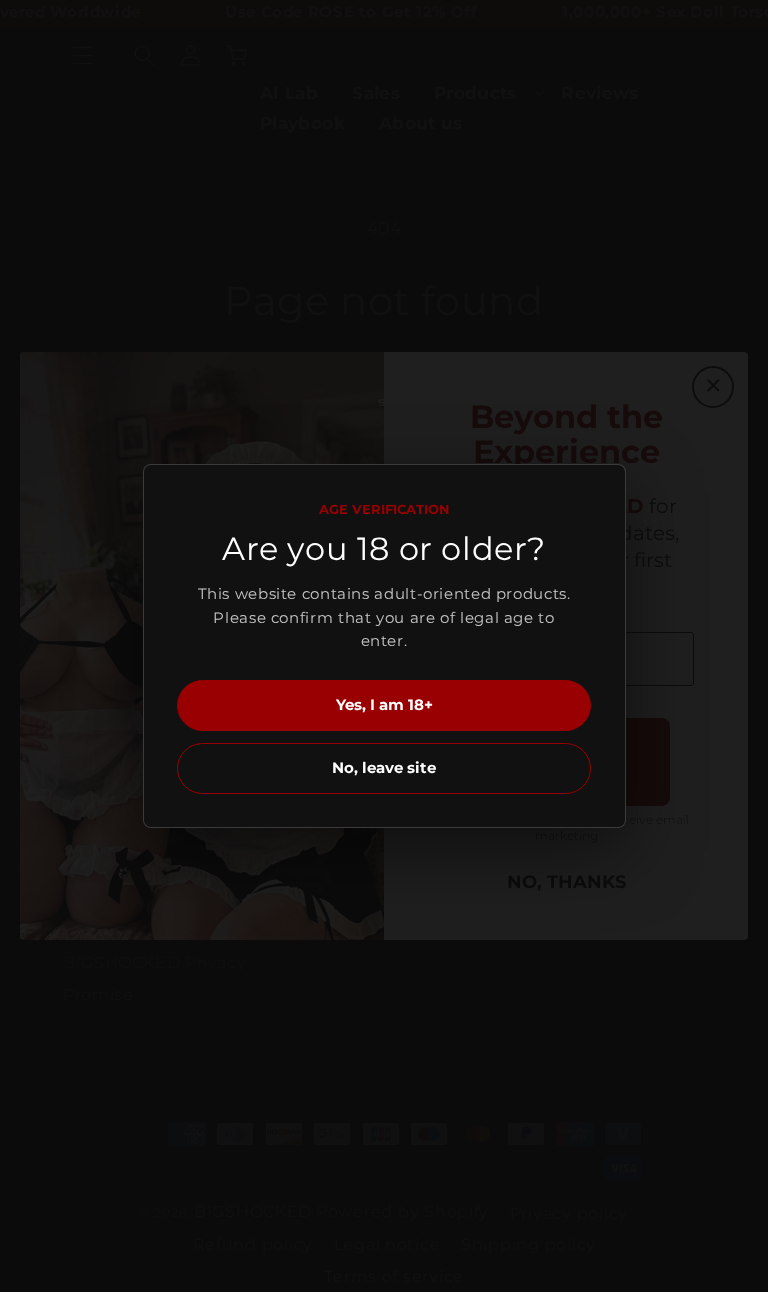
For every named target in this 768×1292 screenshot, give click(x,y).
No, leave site (384, 767)
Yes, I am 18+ (384, 704)
